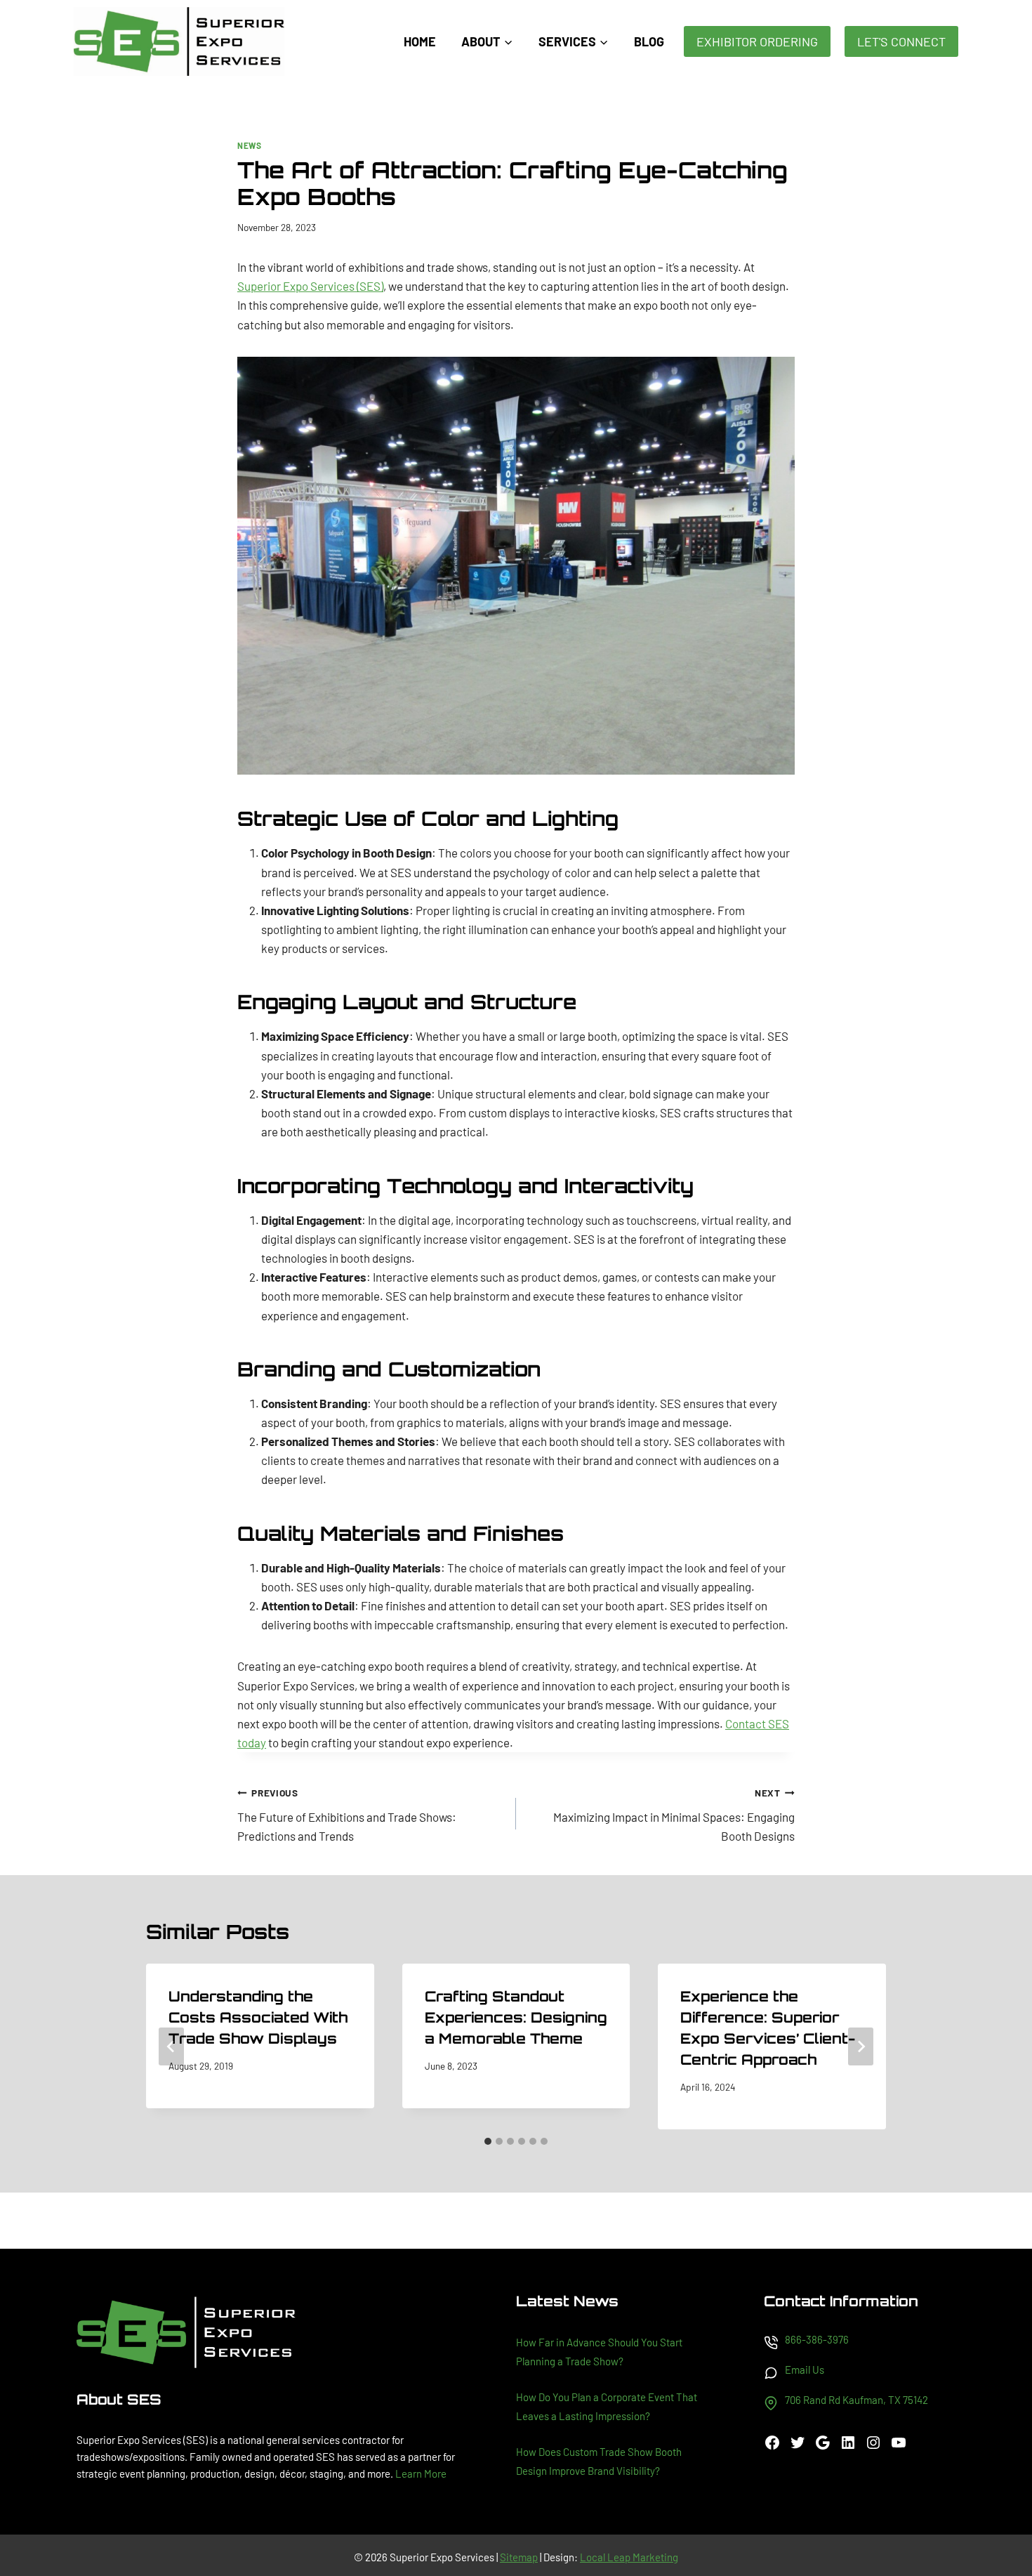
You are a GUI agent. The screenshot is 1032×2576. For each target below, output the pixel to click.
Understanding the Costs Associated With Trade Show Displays (258, 2017)
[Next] (861, 2046)
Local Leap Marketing (629, 2557)
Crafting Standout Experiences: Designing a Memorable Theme (516, 2017)
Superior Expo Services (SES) (310, 286)
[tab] (488, 2141)
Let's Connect (901, 41)
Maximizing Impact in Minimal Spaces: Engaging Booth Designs (674, 1815)
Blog (649, 41)
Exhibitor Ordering (757, 41)
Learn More (421, 2473)
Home (420, 41)
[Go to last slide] (171, 2046)
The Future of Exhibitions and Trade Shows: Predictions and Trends (347, 1815)
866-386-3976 (817, 2339)
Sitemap (519, 2557)
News (249, 145)
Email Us (805, 2370)
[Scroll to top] (997, 2519)
